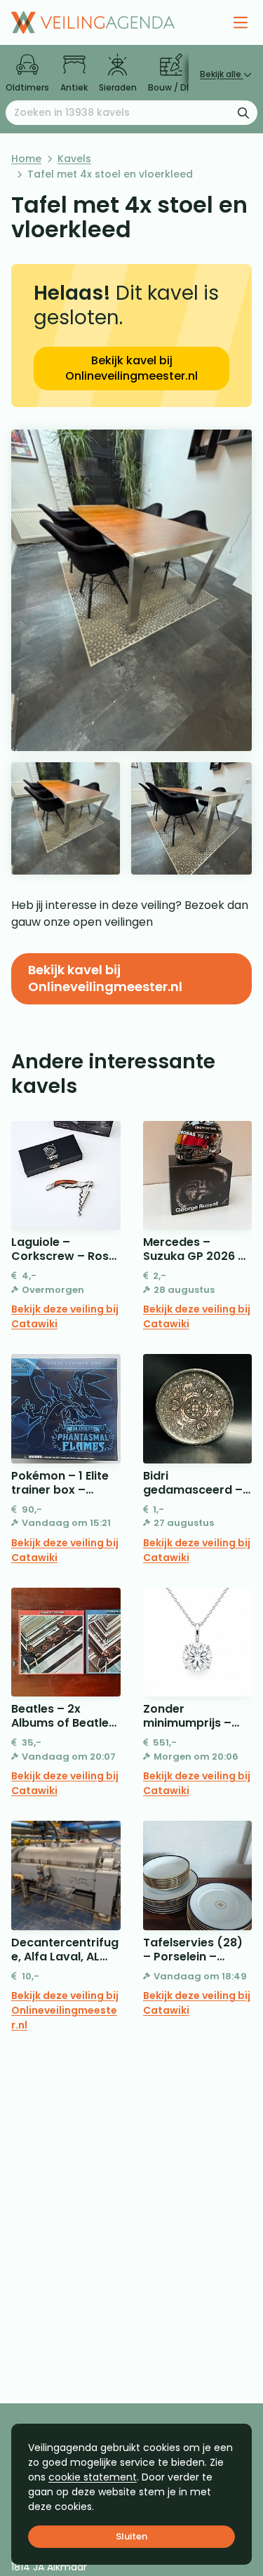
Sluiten (131, 2536)
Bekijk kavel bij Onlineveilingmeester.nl (131, 368)
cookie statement (93, 2477)
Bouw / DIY (171, 87)
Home (26, 159)
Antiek (74, 87)
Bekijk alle (222, 74)
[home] (93, 22)
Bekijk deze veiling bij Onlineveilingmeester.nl (65, 2010)
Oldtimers (27, 87)
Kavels (74, 159)
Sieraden (118, 87)
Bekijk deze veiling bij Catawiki (65, 1316)
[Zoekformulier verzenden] (243, 112)
